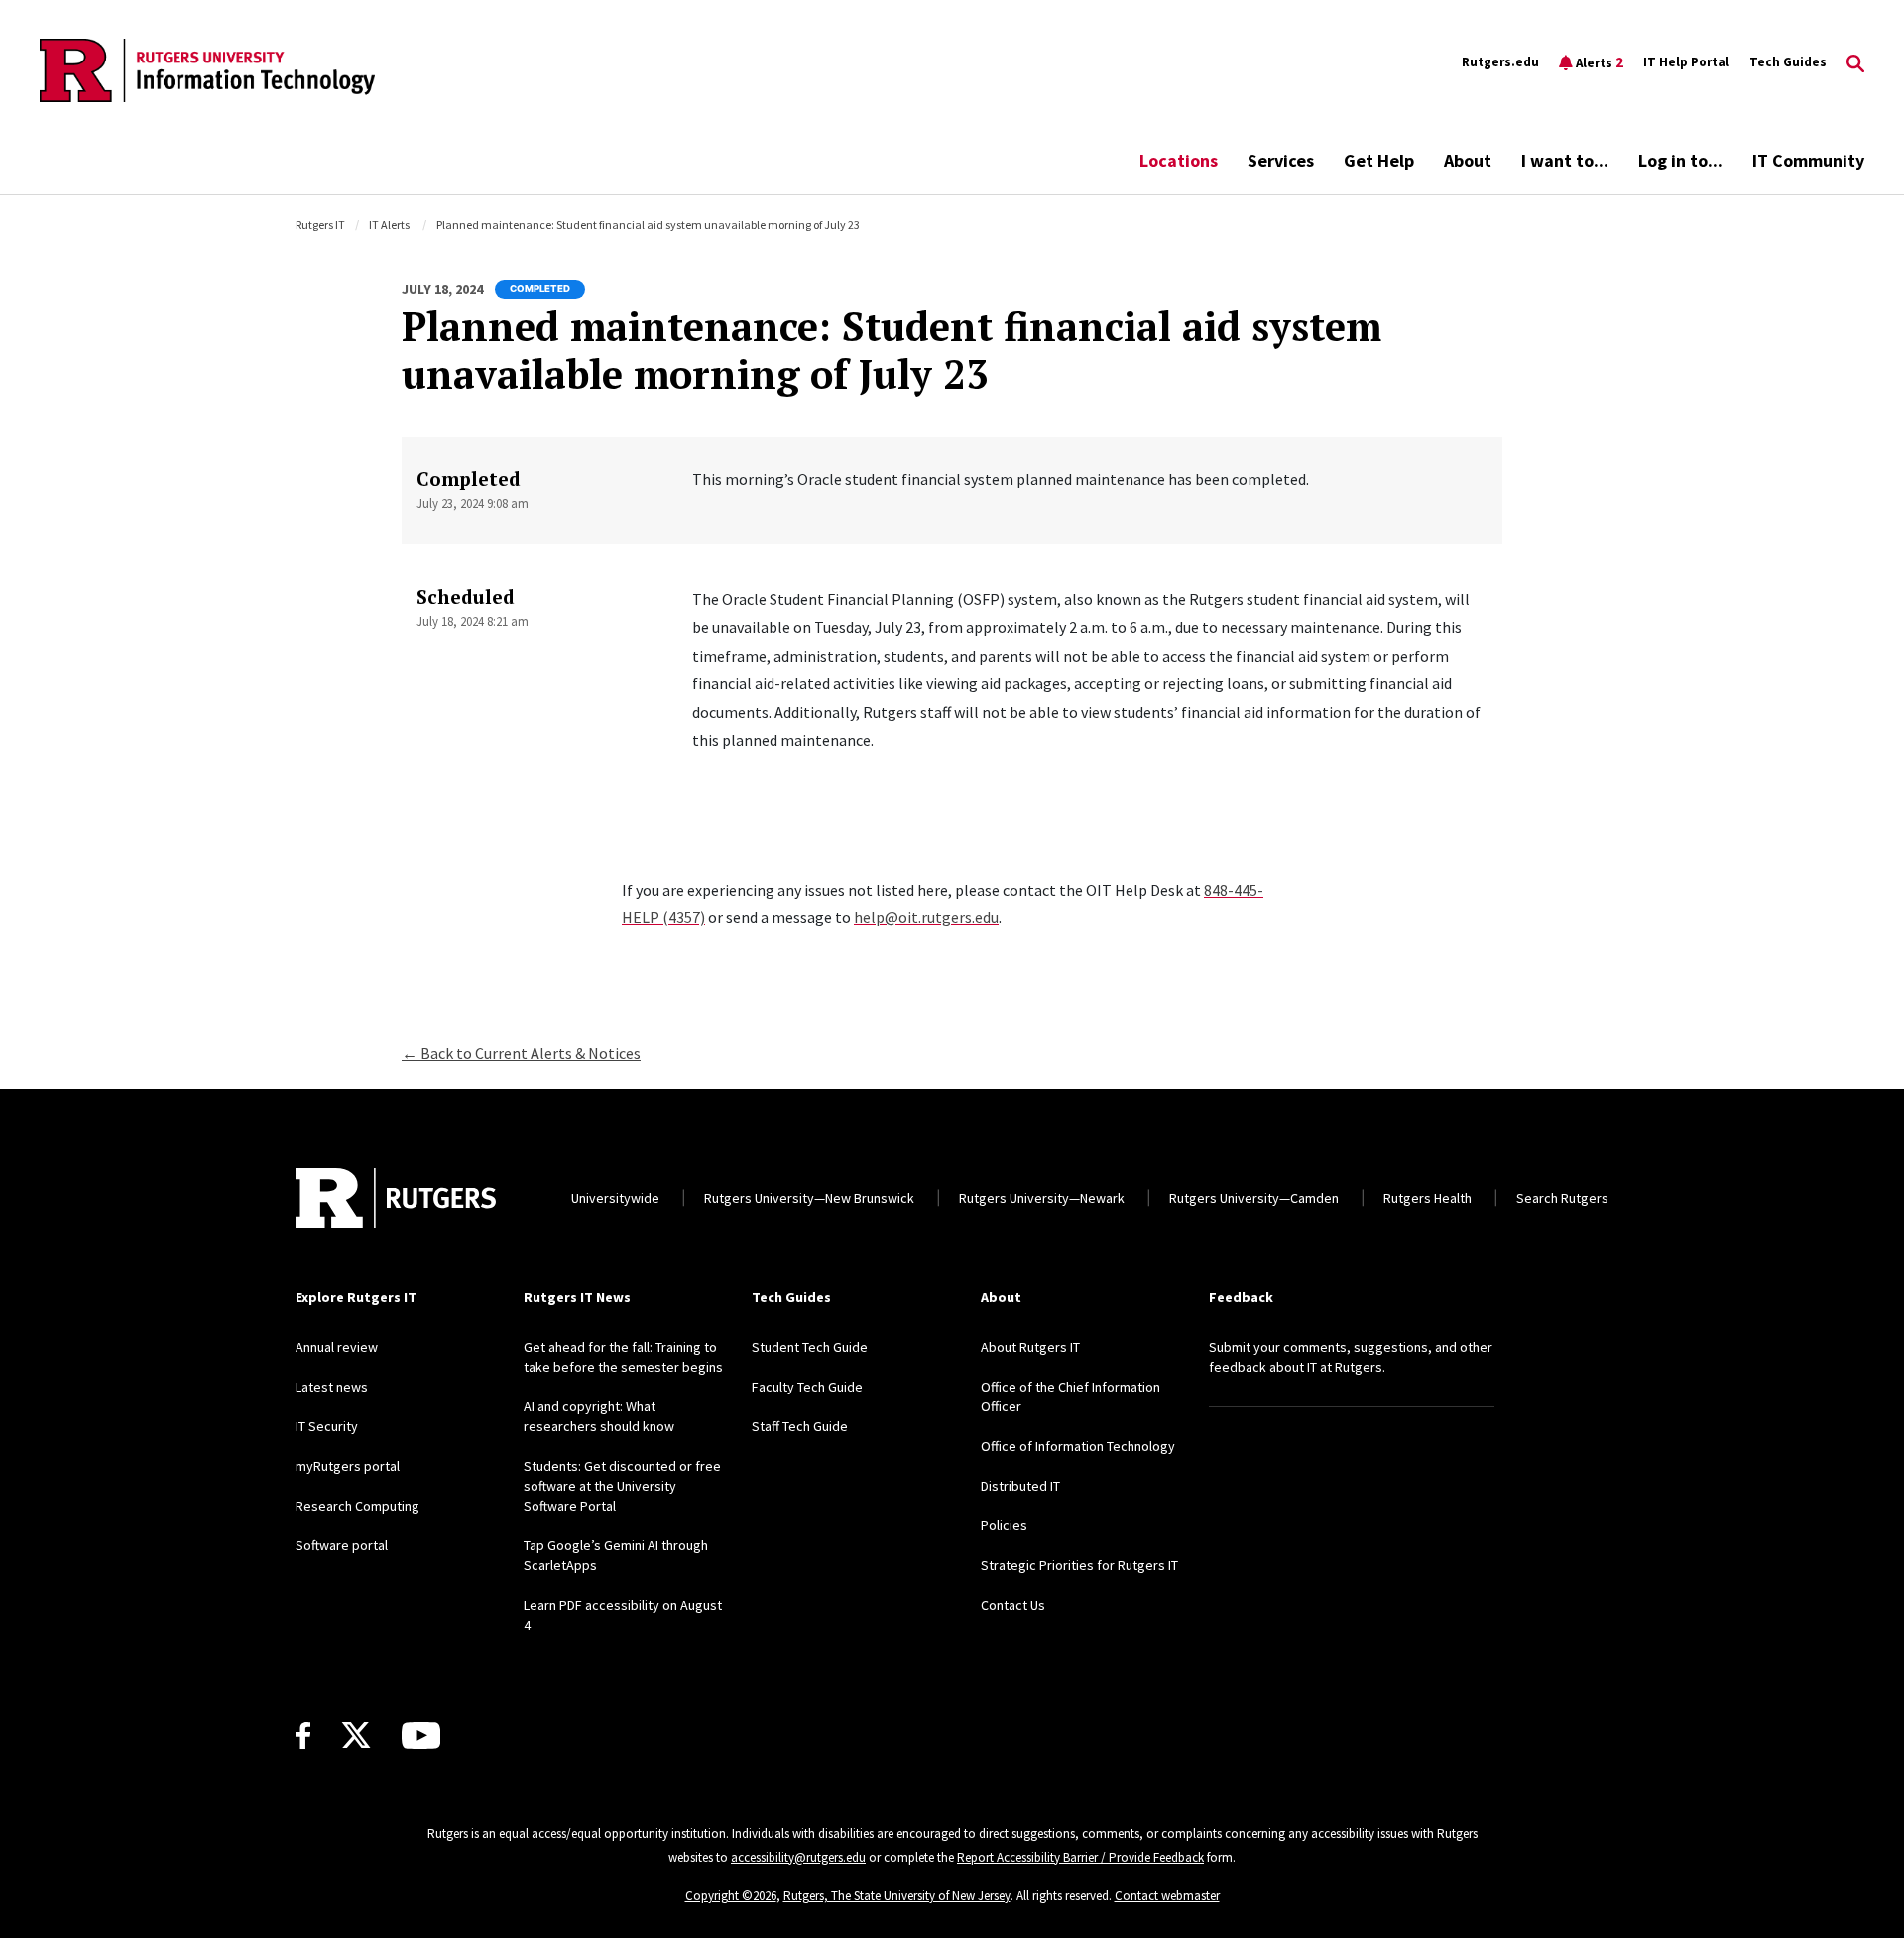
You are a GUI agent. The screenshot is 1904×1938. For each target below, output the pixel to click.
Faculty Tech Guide (807, 1387)
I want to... (1565, 160)
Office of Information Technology (1078, 1446)
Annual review (337, 1347)
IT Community (1808, 160)
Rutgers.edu (1500, 62)
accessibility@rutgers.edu (798, 1857)
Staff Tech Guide (800, 1426)
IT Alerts (389, 225)
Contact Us (1013, 1605)
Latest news (332, 1387)
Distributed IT (1020, 1486)
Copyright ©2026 (731, 1896)
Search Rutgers (1562, 1198)
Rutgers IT (320, 225)
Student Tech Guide (810, 1347)
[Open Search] (1855, 62)
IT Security (327, 1426)
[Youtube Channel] (421, 1735)
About (1468, 160)
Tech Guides (1788, 62)
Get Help (1379, 160)
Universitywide (615, 1198)
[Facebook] (303, 1735)
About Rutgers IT (1030, 1347)
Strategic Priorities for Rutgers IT (1079, 1565)
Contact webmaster (1167, 1896)
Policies (1004, 1525)
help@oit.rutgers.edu (926, 917)
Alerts (1600, 62)
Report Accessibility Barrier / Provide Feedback (1080, 1857)
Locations (1179, 160)
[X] (356, 1736)
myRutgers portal (348, 1466)
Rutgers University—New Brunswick (809, 1198)
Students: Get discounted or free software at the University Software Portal (622, 1486)
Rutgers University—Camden (1254, 1198)
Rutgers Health (1428, 1198)
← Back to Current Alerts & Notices (521, 1053)
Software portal (342, 1545)
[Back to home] (396, 1198)
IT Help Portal (1686, 62)
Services (1281, 160)
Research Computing (357, 1506)
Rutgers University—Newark (1042, 1198)
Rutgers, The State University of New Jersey (897, 1896)
